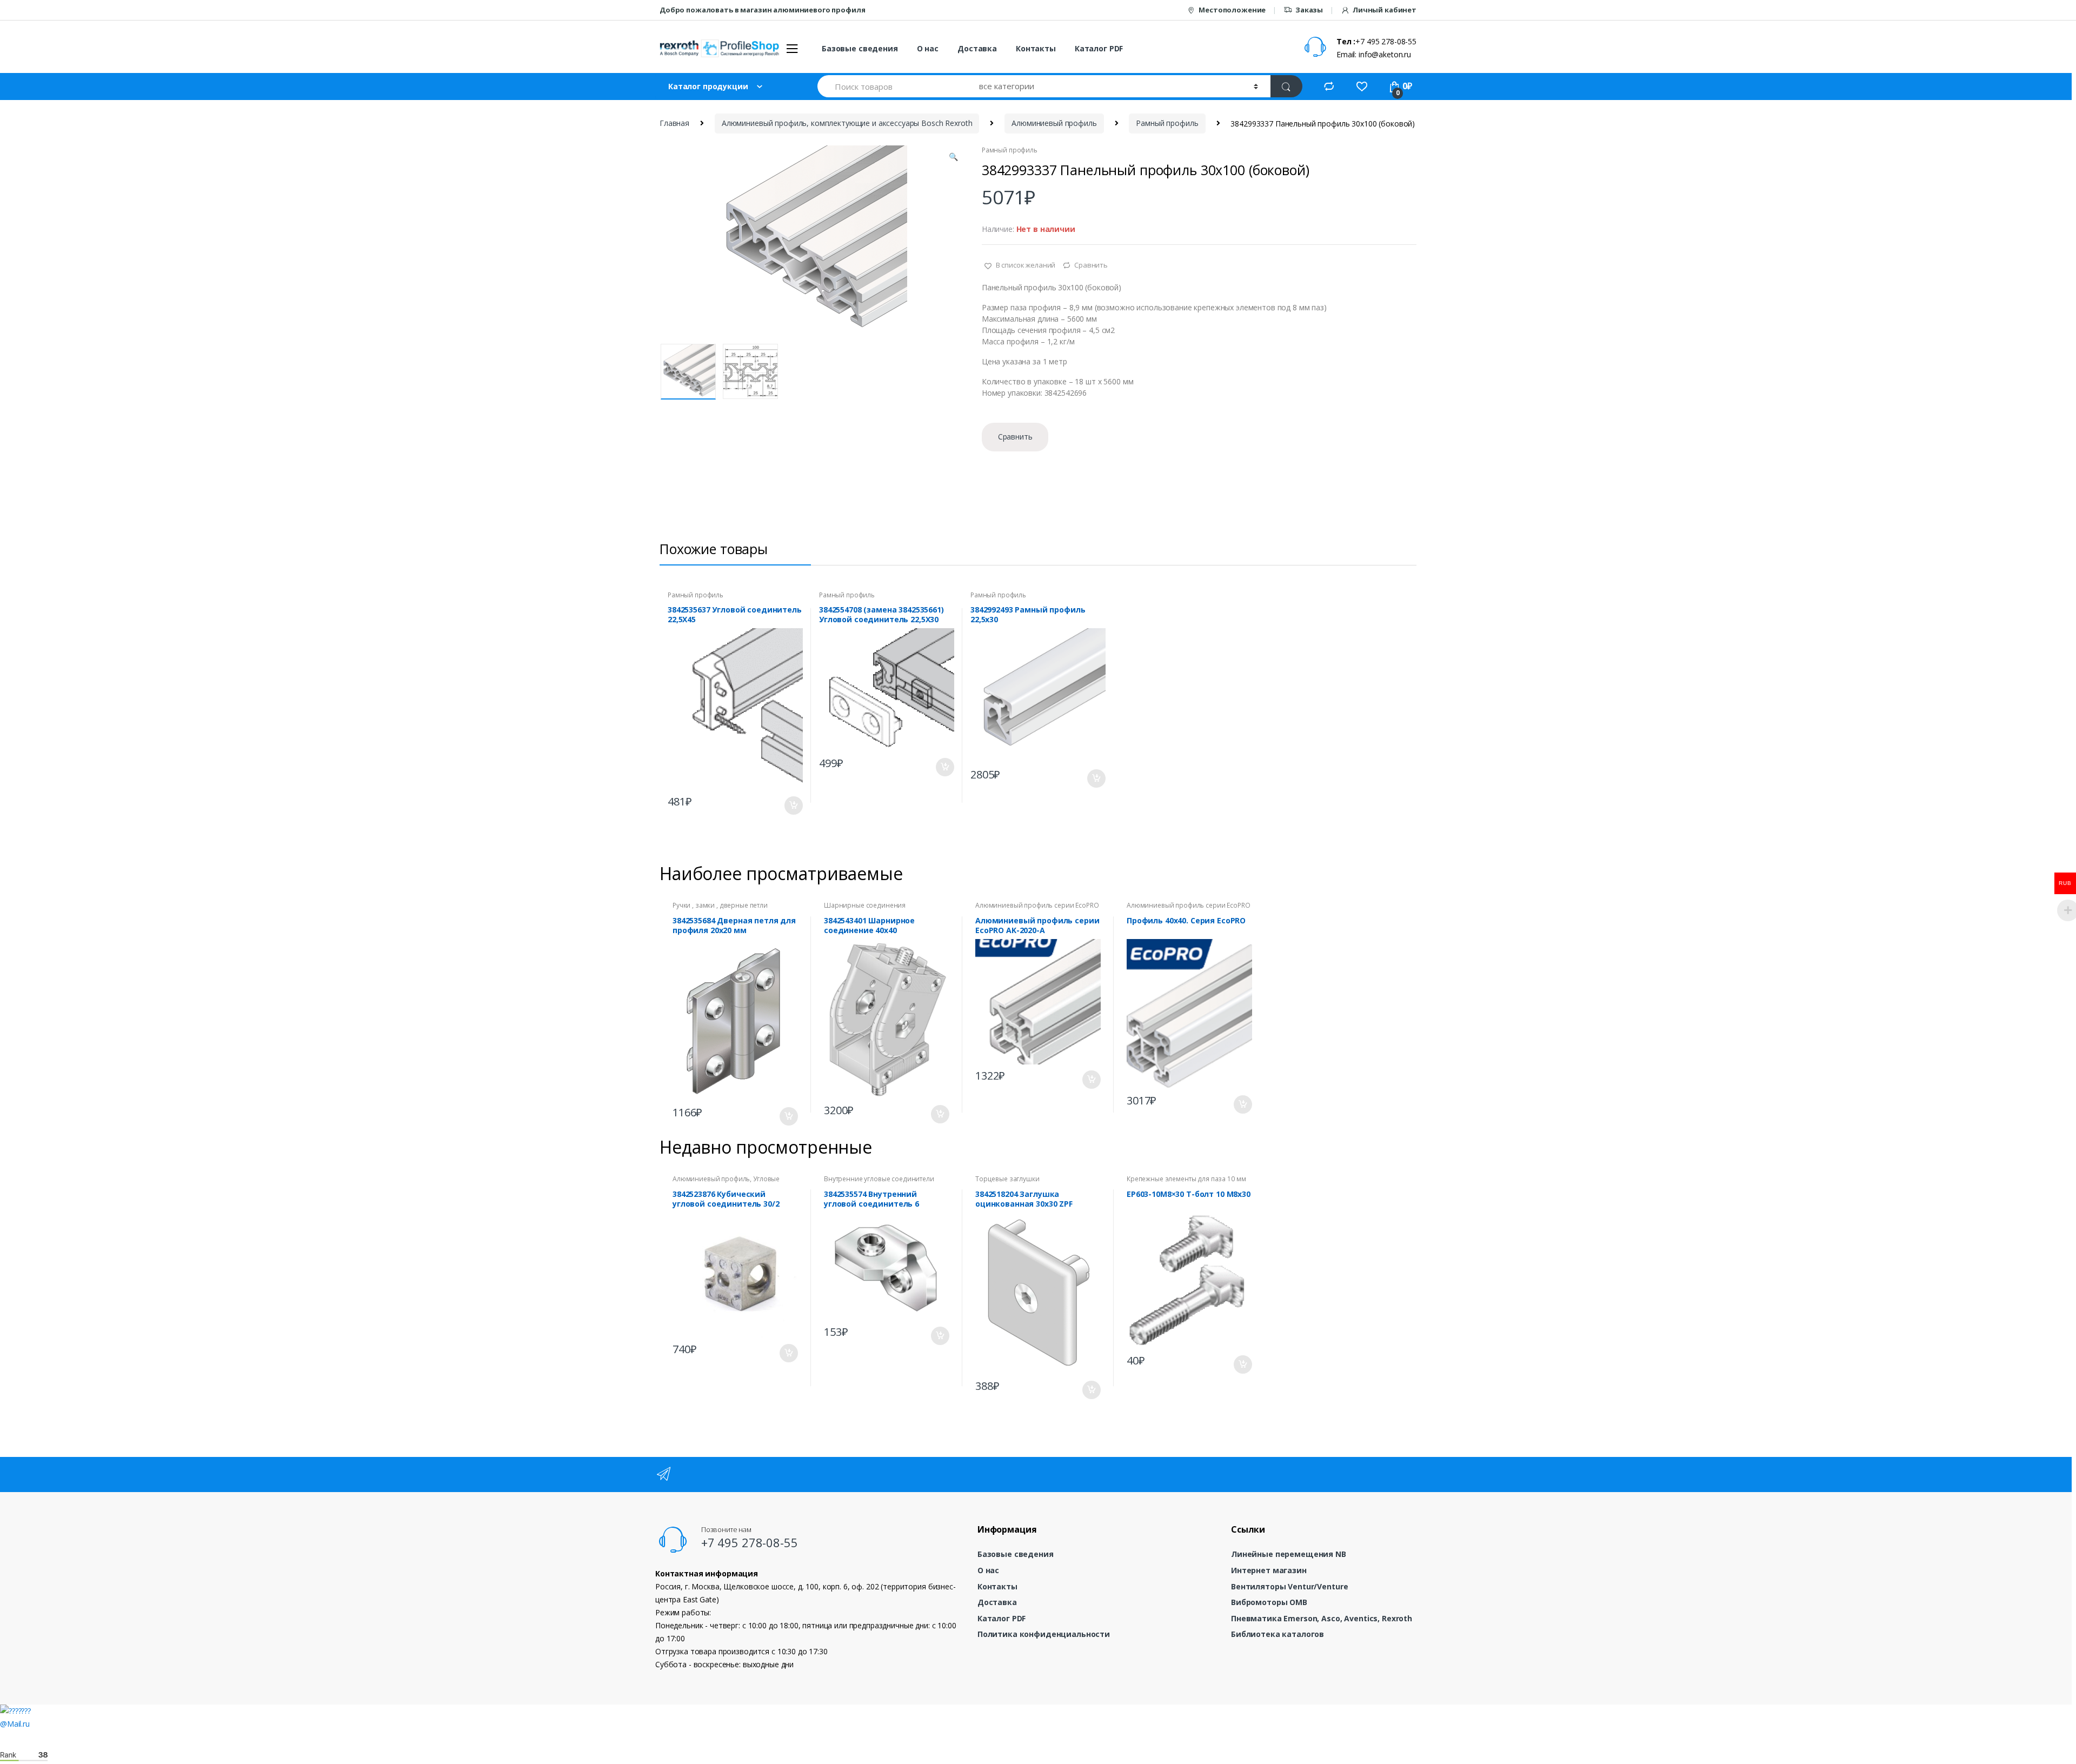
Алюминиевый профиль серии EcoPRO (1037, 905)
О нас (928, 48)
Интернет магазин (1269, 1570)
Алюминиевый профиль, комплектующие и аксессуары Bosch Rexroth (847, 123)
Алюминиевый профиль (1054, 123)
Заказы (1309, 10)
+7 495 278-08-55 (750, 1542)
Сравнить (1091, 265)
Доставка (977, 48)
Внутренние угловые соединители (879, 1179)
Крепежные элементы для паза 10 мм (1186, 1179)
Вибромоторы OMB (1269, 1602)
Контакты (1036, 48)
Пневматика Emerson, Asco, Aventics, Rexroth (1322, 1618)
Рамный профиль (1167, 123)
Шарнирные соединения (865, 905)
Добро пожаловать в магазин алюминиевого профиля (762, 10)
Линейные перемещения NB (1289, 1554)
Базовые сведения (860, 48)
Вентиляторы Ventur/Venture (1289, 1586)
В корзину (793, 806)
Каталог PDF (1099, 48)
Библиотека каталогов (1277, 1634)
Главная (674, 123)
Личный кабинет (1385, 10)
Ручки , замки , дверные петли (720, 905)
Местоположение (1232, 10)
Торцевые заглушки (1007, 1179)
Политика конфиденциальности (1044, 1634)
